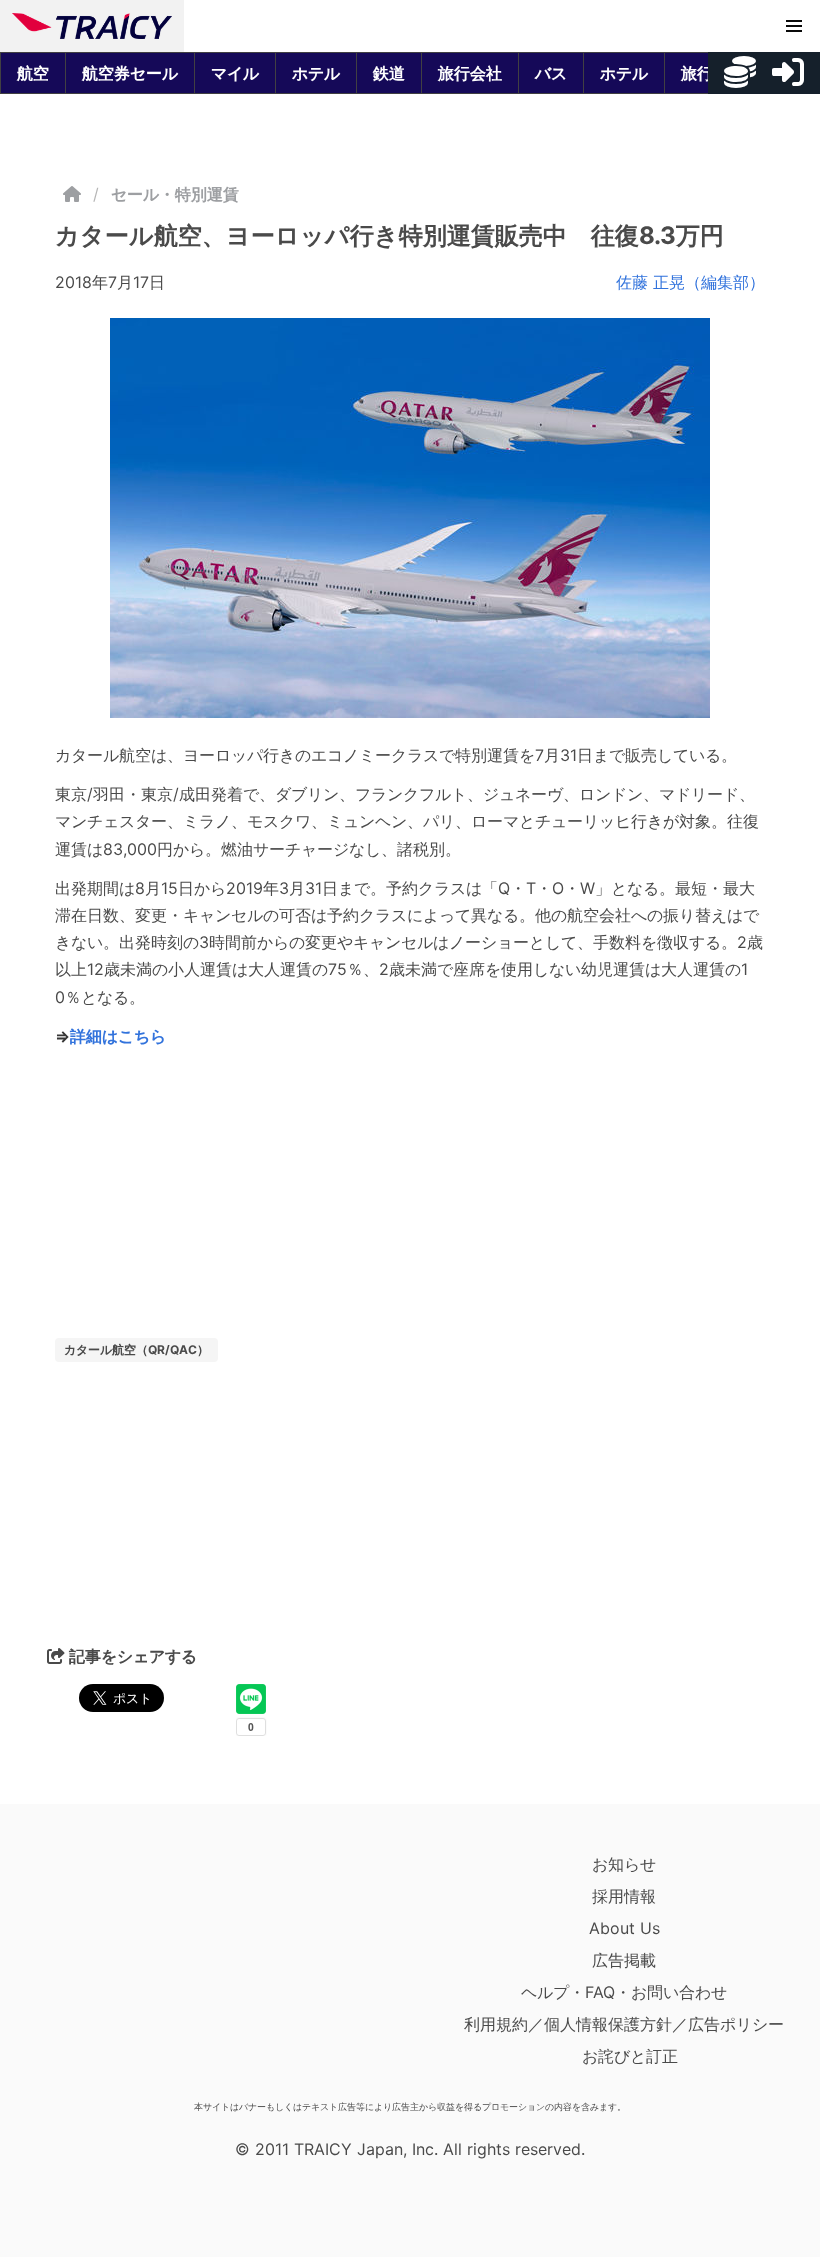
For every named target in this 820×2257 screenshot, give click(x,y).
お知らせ (624, 1864)
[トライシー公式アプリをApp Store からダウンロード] (128, 1970)
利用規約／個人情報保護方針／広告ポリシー (624, 2024)
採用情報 (624, 1896)
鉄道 (389, 73)
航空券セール (130, 73)
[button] (794, 26)
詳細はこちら (118, 1036)
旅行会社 (470, 73)
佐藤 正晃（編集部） (690, 282)
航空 (33, 73)
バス (551, 73)
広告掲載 (624, 1960)
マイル (235, 73)
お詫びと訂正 (630, 2056)
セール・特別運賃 (175, 194)
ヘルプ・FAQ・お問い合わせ (624, 1992)
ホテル (316, 73)
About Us (624, 1928)
